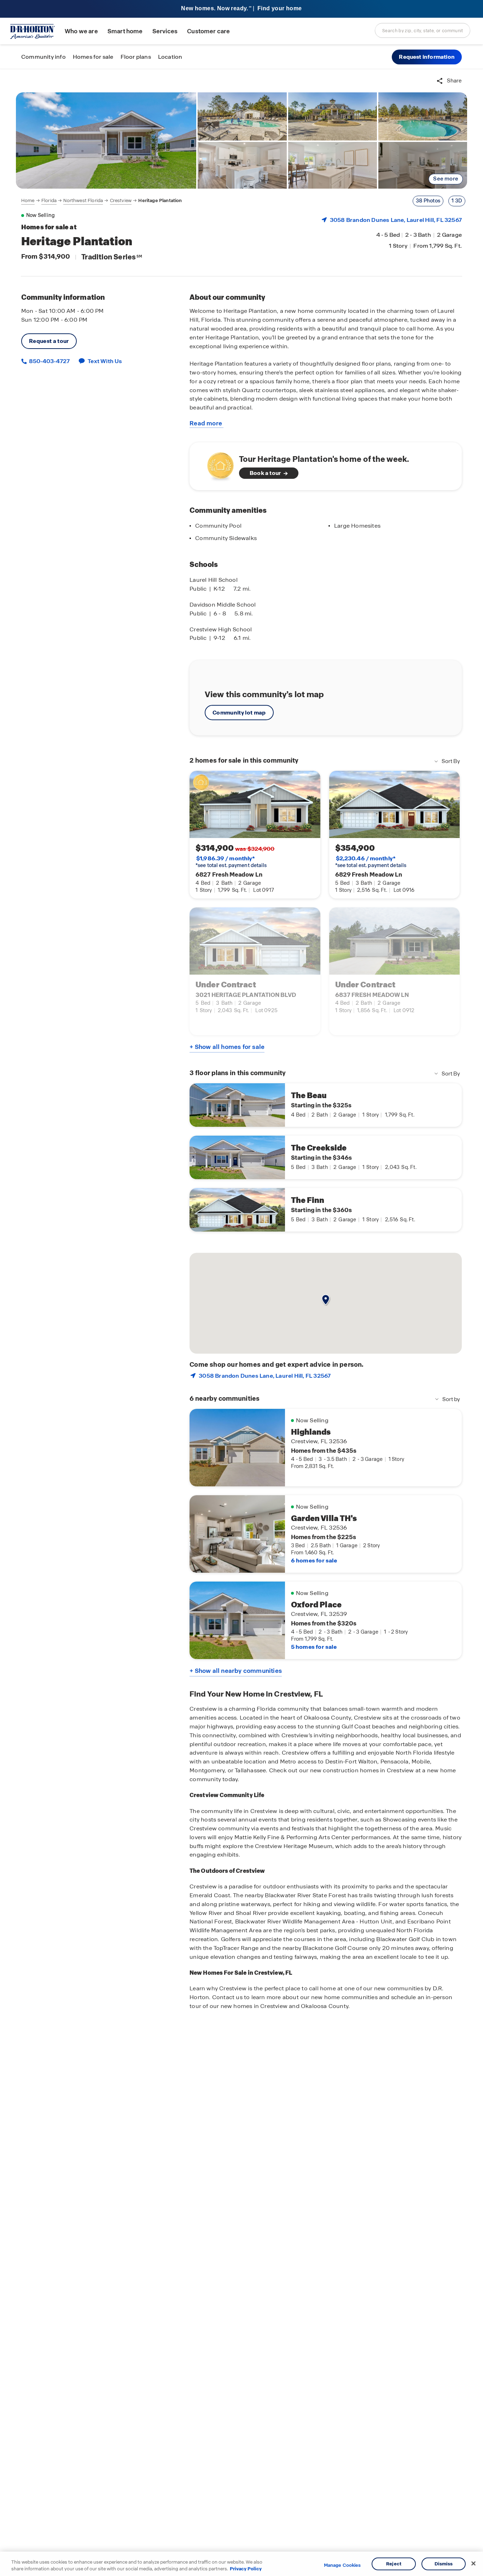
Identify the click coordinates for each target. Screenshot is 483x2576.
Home (28, 200)
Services (165, 31)
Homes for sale (93, 57)
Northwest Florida (83, 200)
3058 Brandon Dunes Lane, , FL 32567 (396, 220)
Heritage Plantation (160, 200)
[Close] (473, 2564)
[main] (241, 1323)
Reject (394, 2564)
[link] (106, 140)
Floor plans (136, 57)
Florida (49, 200)
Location (170, 57)
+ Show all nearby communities (236, 1671)
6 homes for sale (314, 1560)
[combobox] (423, 30)
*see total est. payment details (231, 862)
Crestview (121, 200)
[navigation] (102, 201)
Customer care (208, 31)
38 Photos (428, 201)
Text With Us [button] (105, 361)
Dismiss (444, 2564)
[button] (427, 57)
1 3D (457, 201)
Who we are (81, 31)
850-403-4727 (49, 361)
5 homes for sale (314, 1647)
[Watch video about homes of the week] (217, 464)
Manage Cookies (342, 2565)
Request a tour (49, 341)
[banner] (241, 9)
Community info (43, 57)
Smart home (125, 31)
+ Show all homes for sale (227, 1047)
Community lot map (239, 713)
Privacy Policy (246, 2569)
